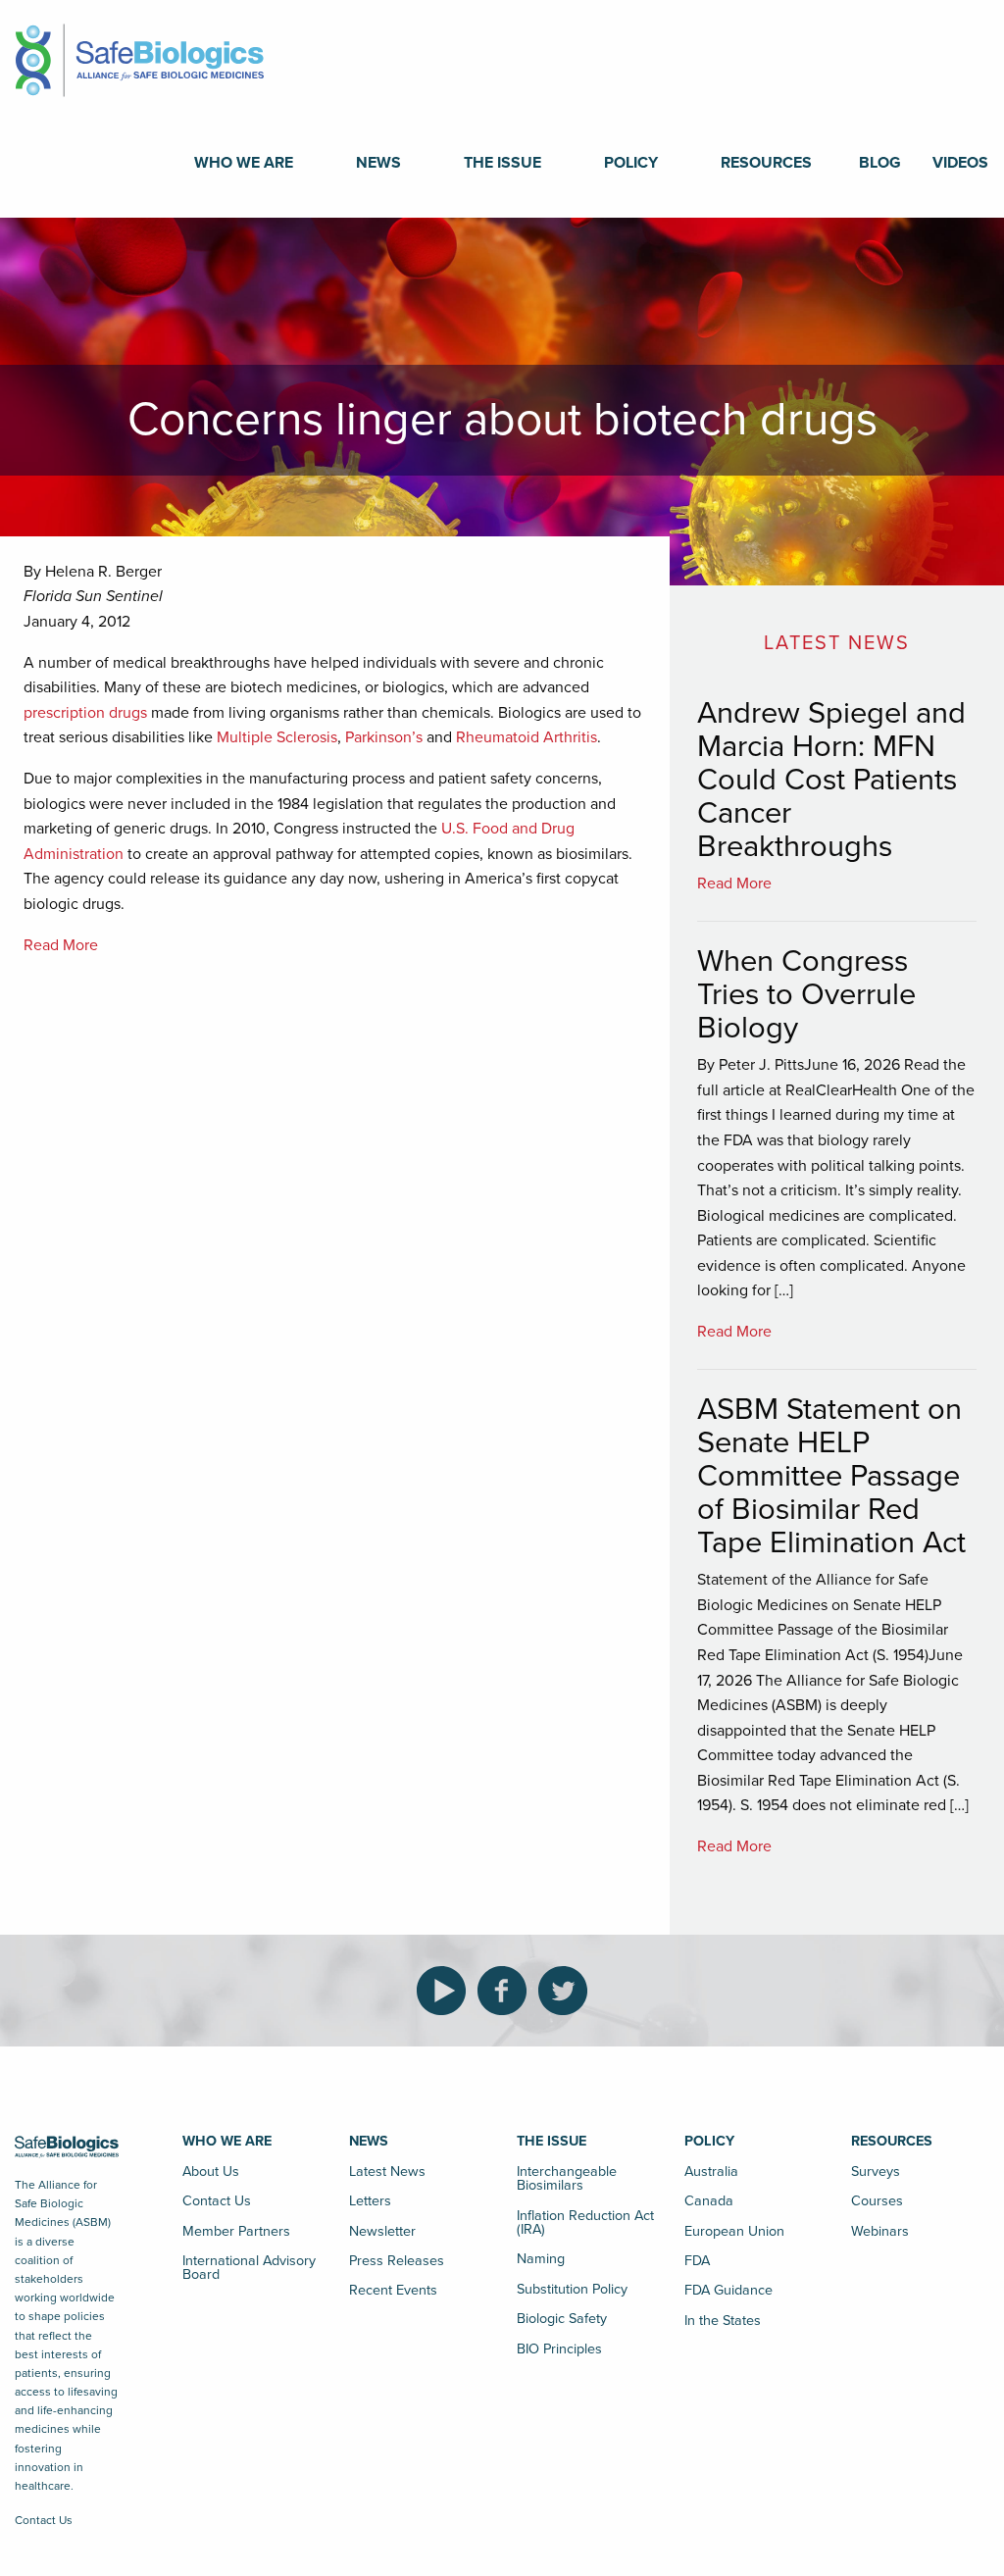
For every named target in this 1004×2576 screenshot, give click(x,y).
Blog (880, 163)
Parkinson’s (384, 737)
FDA (697, 2261)
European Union (734, 2231)
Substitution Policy (572, 2289)
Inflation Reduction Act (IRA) (585, 2222)
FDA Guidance (728, 2290)
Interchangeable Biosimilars (567, 2178)
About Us (211, 2172)
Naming (541, 2259)
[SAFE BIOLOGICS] (140, 54)
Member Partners (236, 2231)
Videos (960, 163)
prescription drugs (85, 713)
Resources (766, 163)
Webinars (880, 2231)
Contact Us (44, 2520)
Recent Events (393, 2290)
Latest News (387, 2172)
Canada (709, 2201)
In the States (723, 2321)
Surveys (876, 2172)
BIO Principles (559, 2349)
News (378, 163)
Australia (711, 2172)
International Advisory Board (249, 2268)
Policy (631, 163)
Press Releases (397, 2261)
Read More (61, 945)
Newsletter (382, 2231)
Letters (370, 2201)
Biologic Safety (562, 2319)
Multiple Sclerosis (277, 737)
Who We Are (244, 163)
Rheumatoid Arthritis (527, 737)
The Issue (502, 163)
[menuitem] (244, 163)
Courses (877, 2201)
